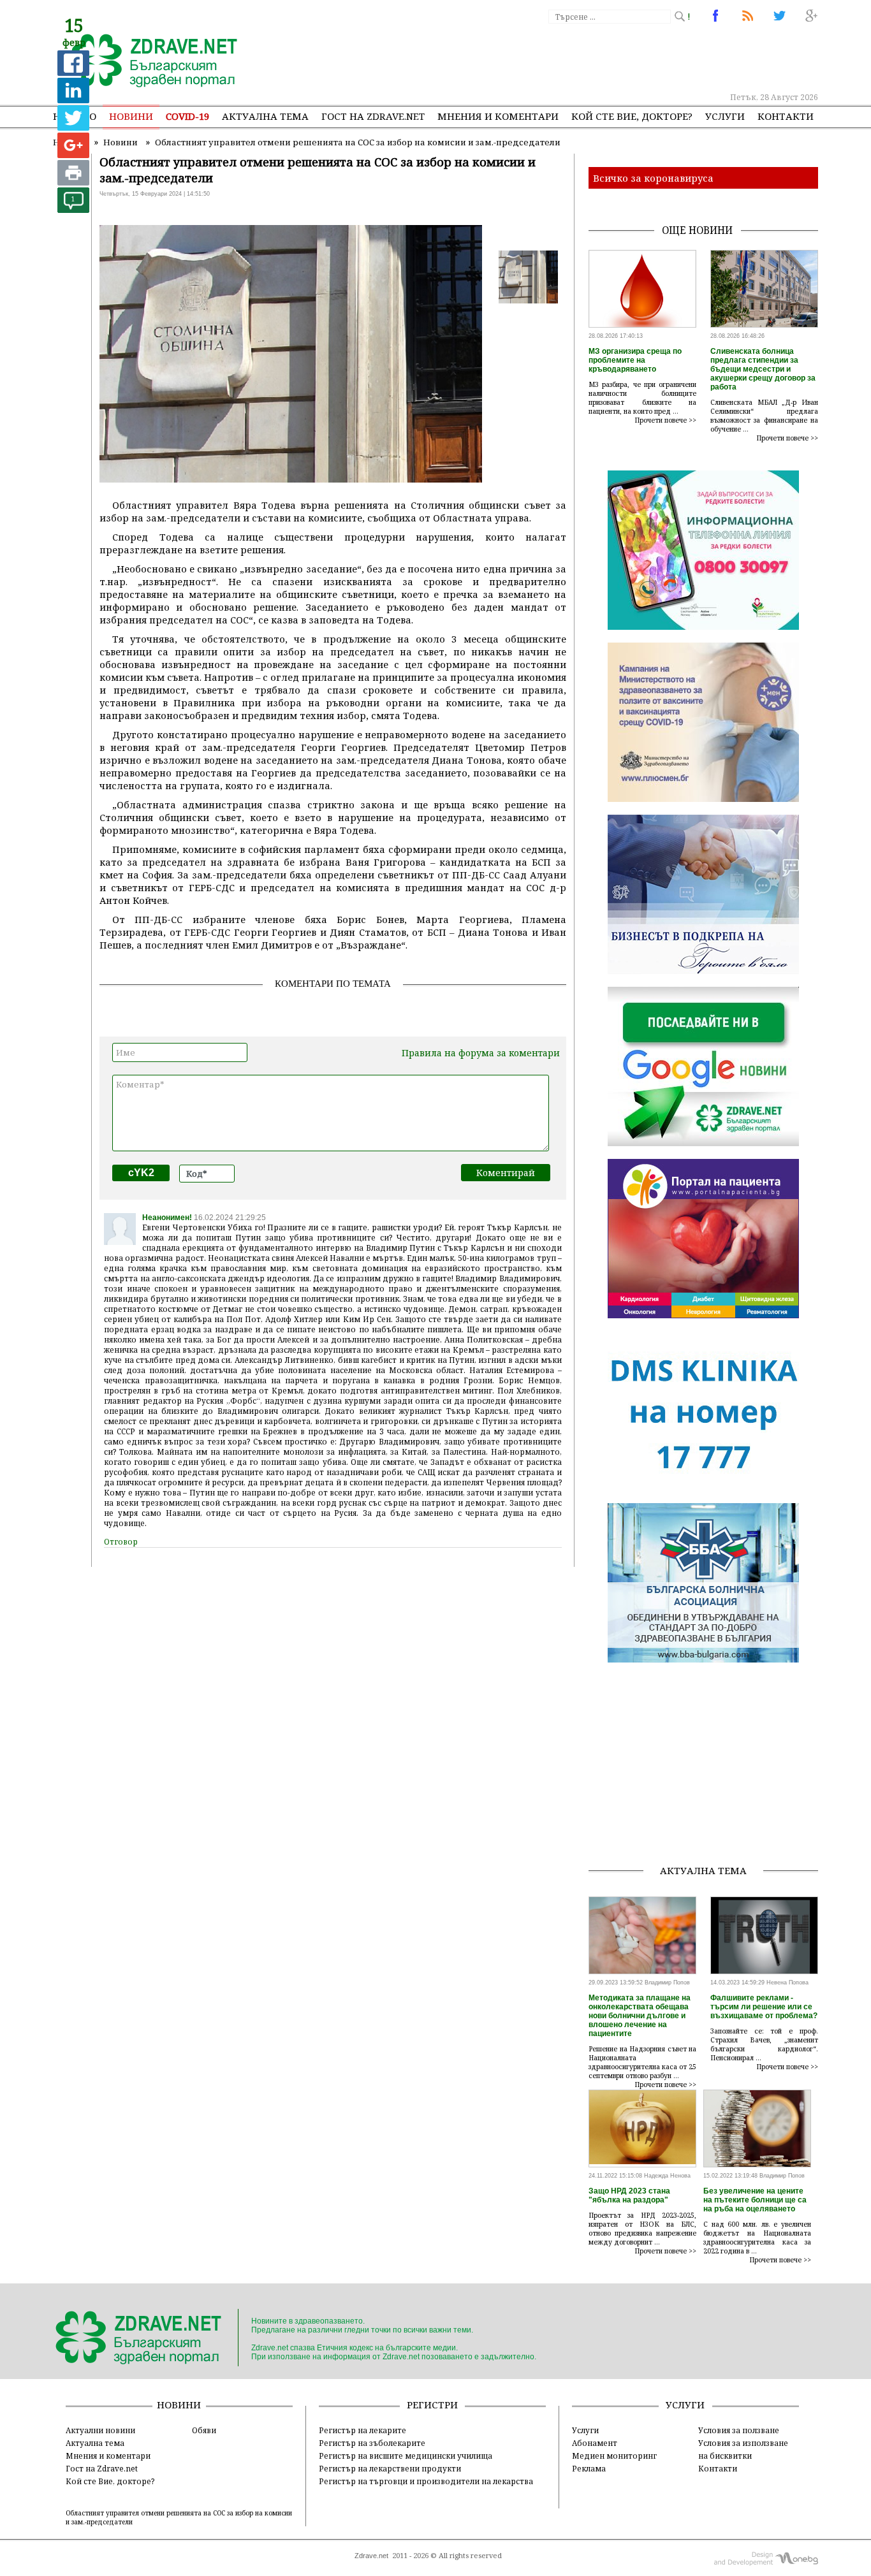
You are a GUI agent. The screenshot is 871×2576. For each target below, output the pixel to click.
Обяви (204, 2430)
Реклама (589, 2468)
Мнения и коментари (498, 116)
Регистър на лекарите (362, 2430)
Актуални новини (100, 2430)
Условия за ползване (739, 2430)
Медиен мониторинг (614, 2456)
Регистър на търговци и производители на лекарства (426, 2481)
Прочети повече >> (666, 420)
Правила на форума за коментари (481, 1053)
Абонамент (595, 2443)
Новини (131, 116)
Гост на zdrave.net (373, 116)
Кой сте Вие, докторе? (632, 116)
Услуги (725, 116)
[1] (73, 209)
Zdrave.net (371, 2556)
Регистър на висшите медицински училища (406, 2456)
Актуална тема (265, 116)
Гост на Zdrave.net (102, 2468)
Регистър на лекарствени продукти (390, 2468)
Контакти (786, 116)
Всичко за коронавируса (653, 178)
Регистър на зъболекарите (372, 2443)
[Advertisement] (585, 57)
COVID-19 (187, 116)
